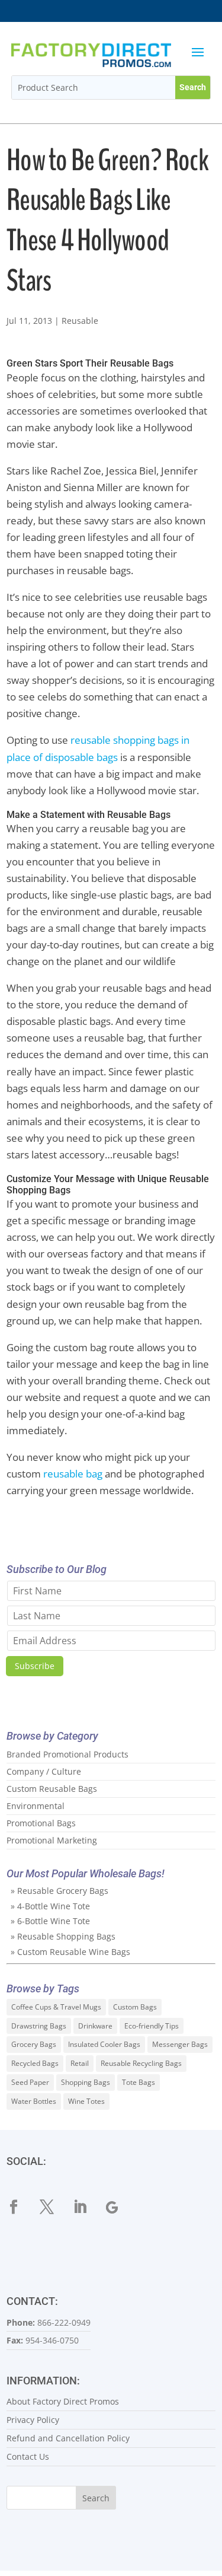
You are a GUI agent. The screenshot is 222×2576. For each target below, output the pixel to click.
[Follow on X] (54, 2207)
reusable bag (73, 1474)
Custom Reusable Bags (52, 1789)
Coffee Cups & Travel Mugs (56, 2007)
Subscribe (35, 1666)
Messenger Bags (180, 2044)
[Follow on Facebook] (21, 2207)
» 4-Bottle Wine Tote (50, 1906)
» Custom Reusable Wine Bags (70, 1952)
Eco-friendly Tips (152, 2026)
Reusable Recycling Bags (141, 2063)
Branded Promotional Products (67, 1754)
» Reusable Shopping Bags (63, 1936)
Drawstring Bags (39, 2026)
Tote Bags (139, 2082)
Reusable (80, 321)
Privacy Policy (33, 2420)
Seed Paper (30, 2082)
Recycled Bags (35, 2063)
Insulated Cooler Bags (104, 2044)
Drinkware (95, 2026)
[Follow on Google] (120, 2207)
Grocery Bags (34, 2044)
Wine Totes (86, 2101)
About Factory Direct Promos (63, 2401)
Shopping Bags (86, 2082)
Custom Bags (135, 2007)
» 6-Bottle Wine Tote (50, 1921)
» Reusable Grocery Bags (59, 1891)
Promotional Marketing (52, 1840)
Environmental (36, 1806)
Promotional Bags (41, 1823)
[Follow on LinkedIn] (87, 2207)
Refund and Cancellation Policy (68, 2438)
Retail (80, 2063)
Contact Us (28, 2456)
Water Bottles (34, 2101)
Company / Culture (44, 1771)
